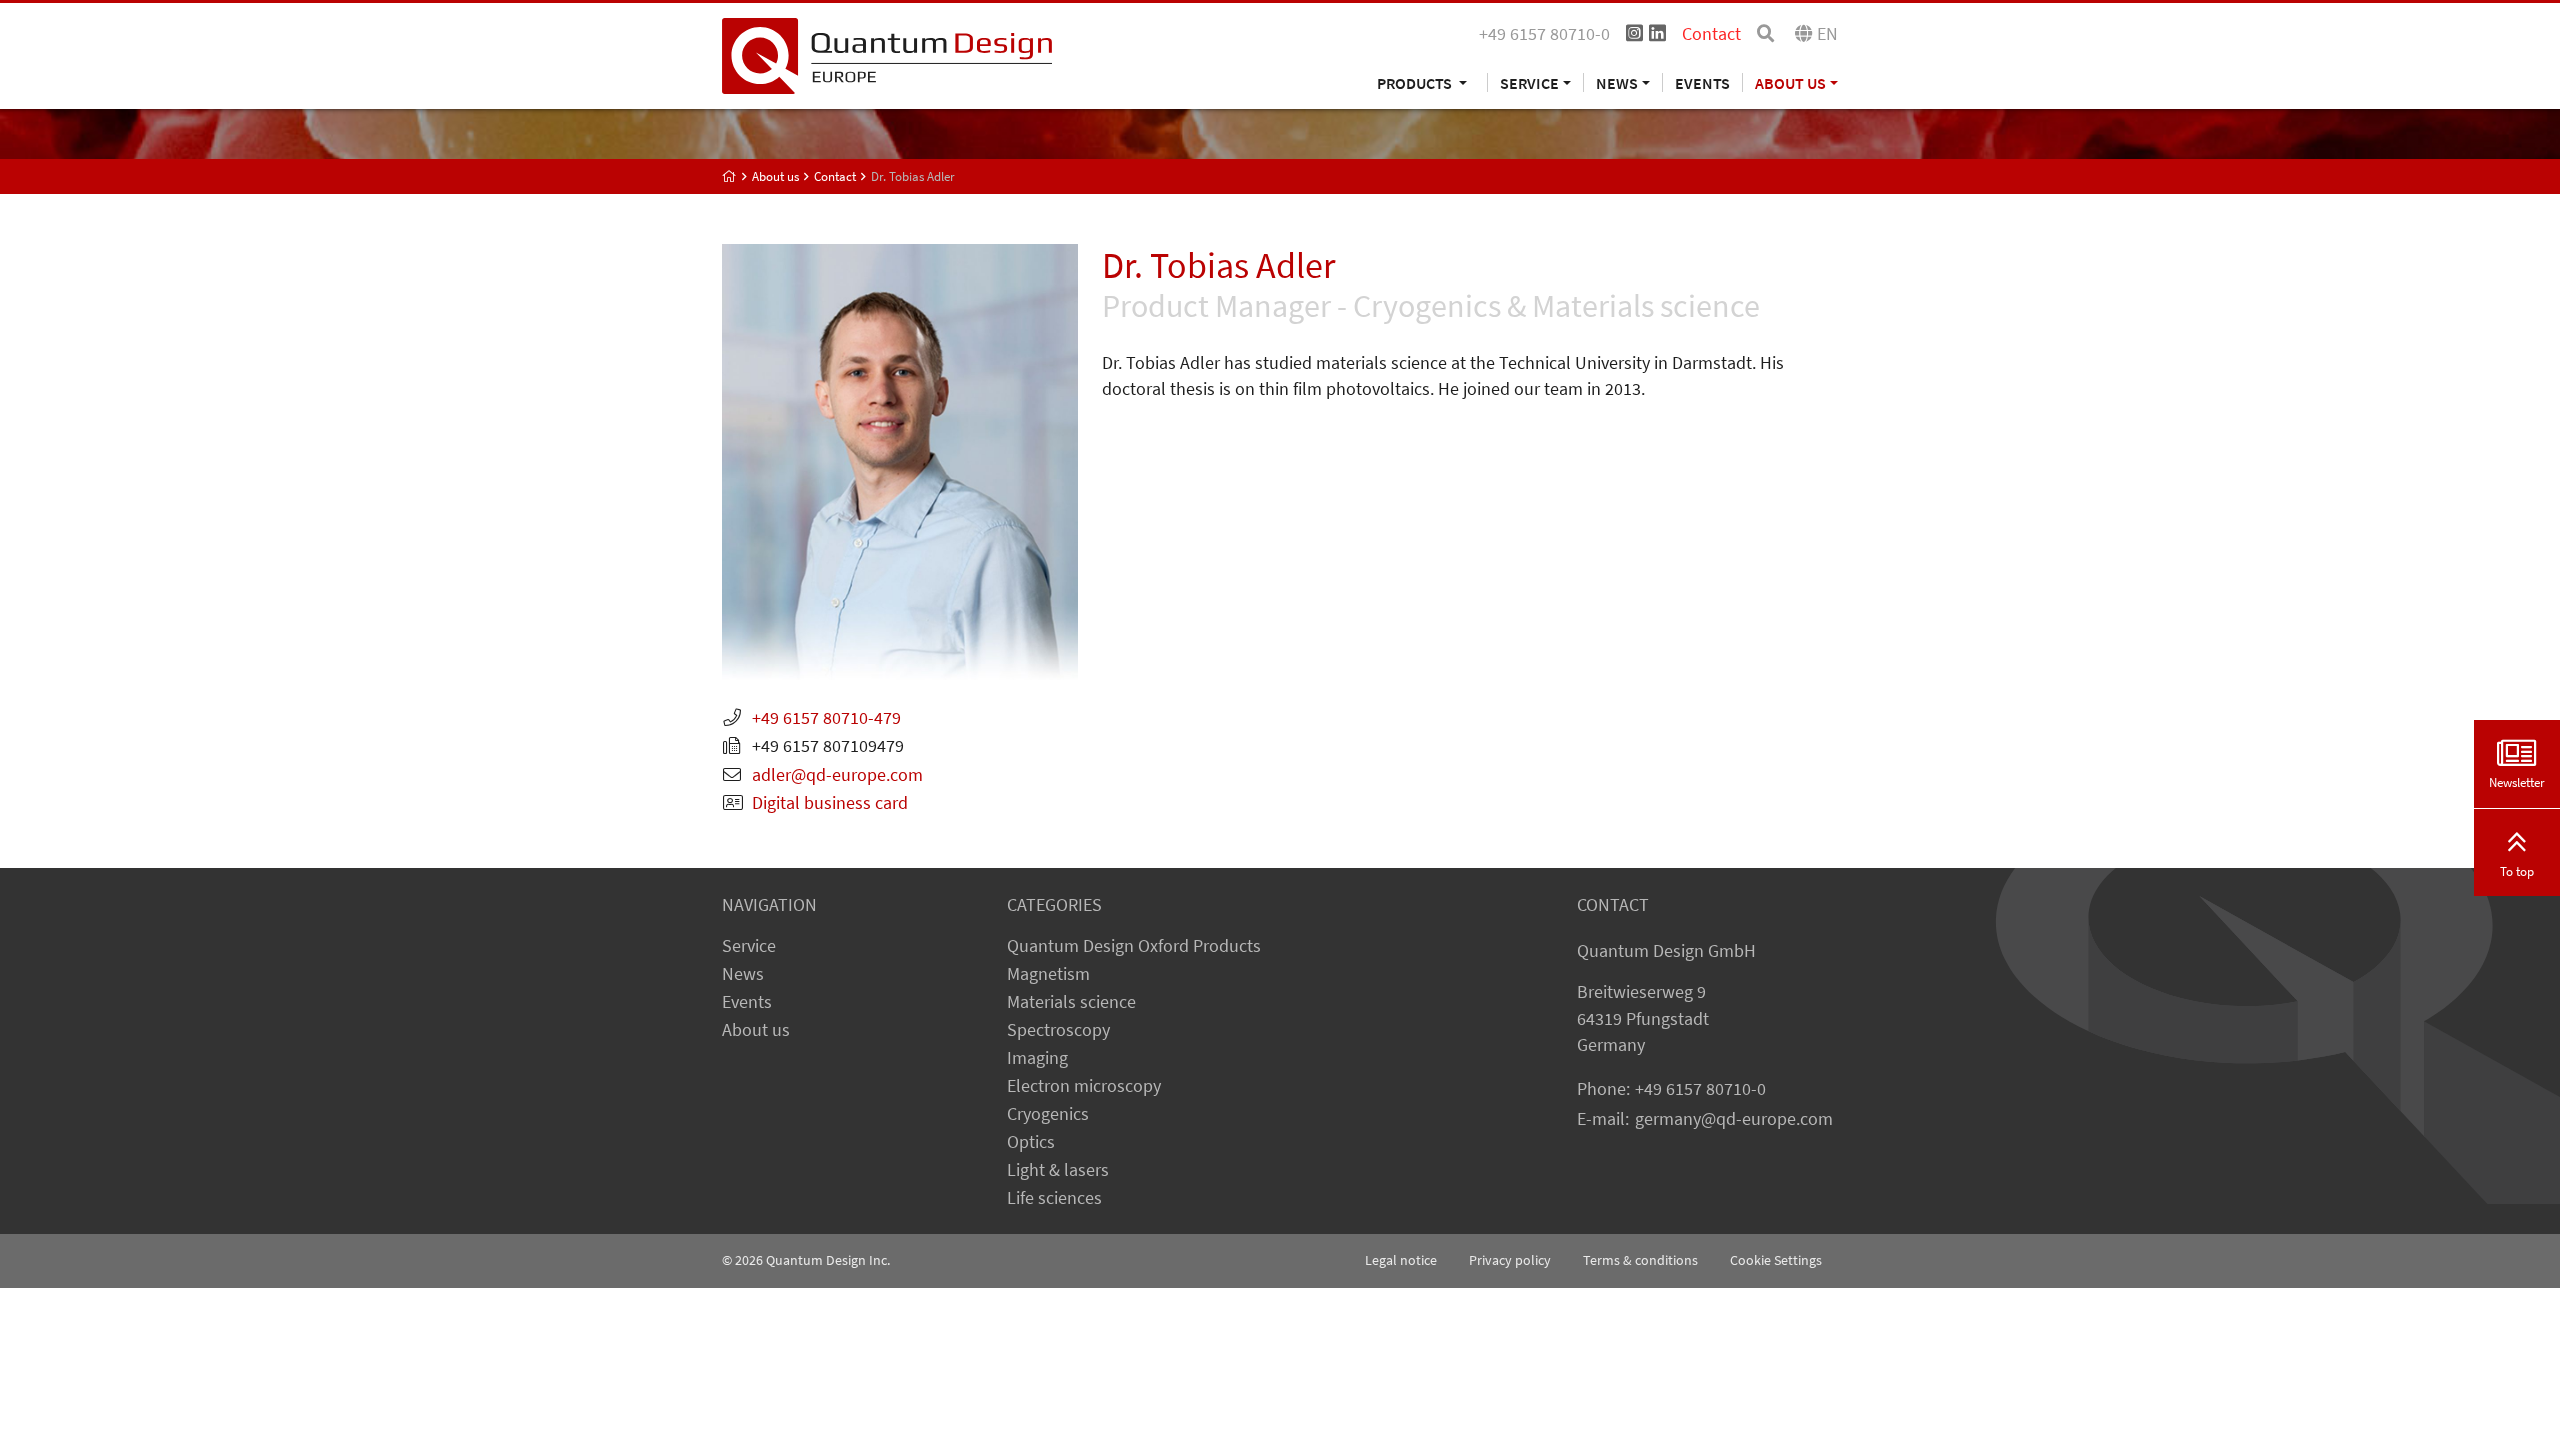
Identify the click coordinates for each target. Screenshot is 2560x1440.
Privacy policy (1510, 1260)
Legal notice (1401, 1260)
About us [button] (1790, 82)
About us (756, 1030)
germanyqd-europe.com (1734, 1119)
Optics (1031, 1142)
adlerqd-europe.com (837, 775)
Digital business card (830, 803)
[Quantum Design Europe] (729, 176)
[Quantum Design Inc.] (887, 54)
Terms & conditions (1640, 1260)
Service (749, 946)
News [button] (1617, 82)
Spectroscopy (1058, 1030)
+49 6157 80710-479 (826, 718)
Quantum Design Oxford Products (1134, 946)
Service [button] (1529, 82)
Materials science (1071, 1002)
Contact (1711, 34)
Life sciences (1054, 1198)
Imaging (1037, 1058)
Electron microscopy (1084, 1086)
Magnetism (1048, 974)
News (743, 974)
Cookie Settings (1776, 1260)
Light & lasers (1058, 1170)
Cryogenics (1048, 1114)
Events (1702, 82)
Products (1416, 82)
